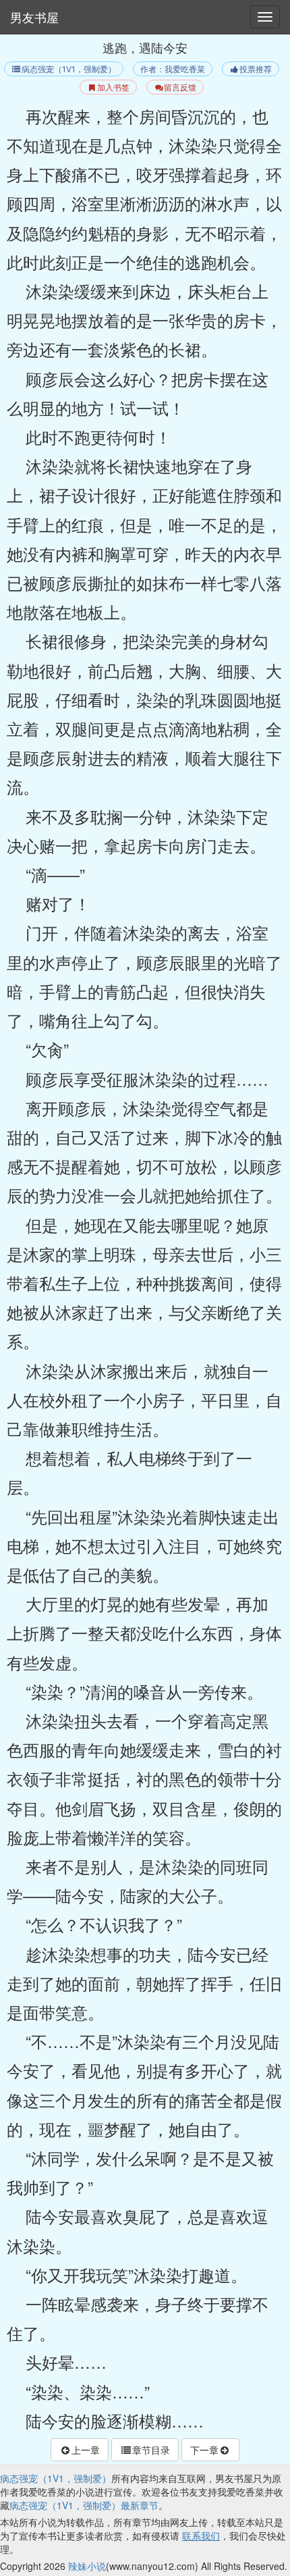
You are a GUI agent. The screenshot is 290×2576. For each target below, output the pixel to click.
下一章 (204, 2450)
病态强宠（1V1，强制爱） (69, 69)
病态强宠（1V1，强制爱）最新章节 (84, 2505)
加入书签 (113, 87)
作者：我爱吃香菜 (173, 69)
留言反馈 (180, 87)
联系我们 (201, 2535)
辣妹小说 (87, 2566)
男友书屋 (34, 17)
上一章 (86, 2450)
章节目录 (151, 2450)
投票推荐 (256, 69)
